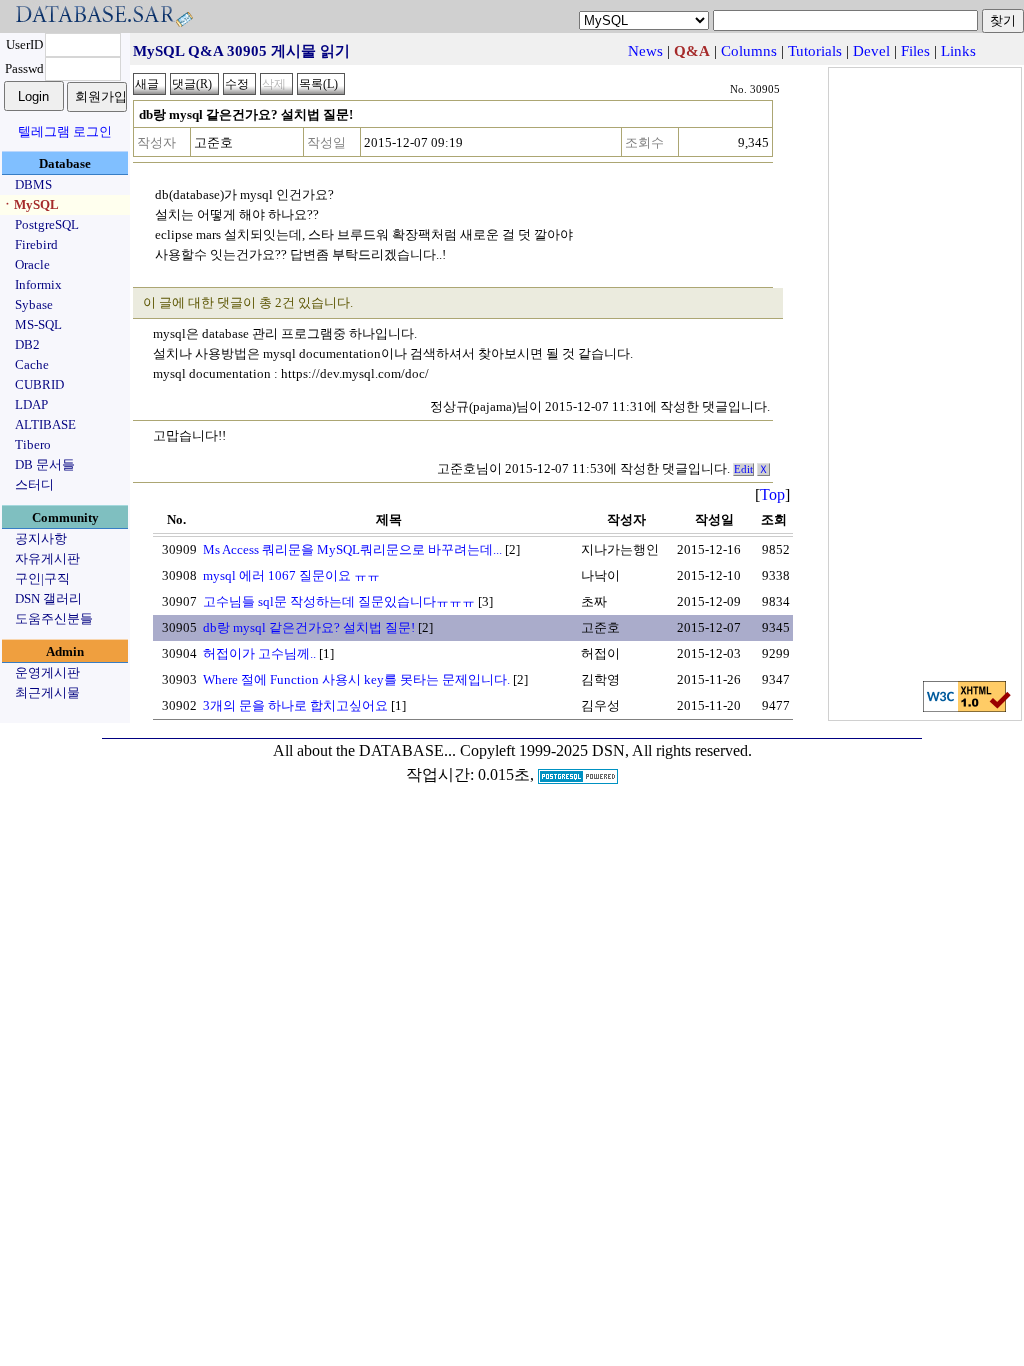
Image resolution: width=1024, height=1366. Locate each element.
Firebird (36, 244)
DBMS (33, 184)
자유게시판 (47, 558)
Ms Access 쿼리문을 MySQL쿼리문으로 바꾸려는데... (352, 549)
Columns (749, 51)
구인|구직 (42, 578)
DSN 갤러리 (48, 598)
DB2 (27, 344)
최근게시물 (47, 692)
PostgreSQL (47, 224)
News (645, 51)
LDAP (31, 404)
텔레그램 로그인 (65, 131)
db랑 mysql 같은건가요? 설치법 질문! (309, 627)
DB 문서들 (45, 464)
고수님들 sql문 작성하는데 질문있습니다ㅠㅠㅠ (339, 601)
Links (958, 51)
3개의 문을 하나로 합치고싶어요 (295, 705)
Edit (743, 469)
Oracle (32, 264)
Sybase (34, 304)
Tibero (33, 444)
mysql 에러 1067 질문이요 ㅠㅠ (291, 575)
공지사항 (41, 538)
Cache (32, 364)
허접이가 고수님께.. (259, 653)
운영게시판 (47, 672)
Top (772, 494)
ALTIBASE (45, 424)
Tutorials (815, 51)
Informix (38, 284)
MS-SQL (38, 324)
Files (915, 51)
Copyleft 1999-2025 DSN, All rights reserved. (606, 750)
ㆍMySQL (30, 204)
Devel (871, 51)
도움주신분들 (54, 618)
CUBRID (39, 384)
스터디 (34, 484)
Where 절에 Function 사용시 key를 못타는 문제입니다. (356, 679)
